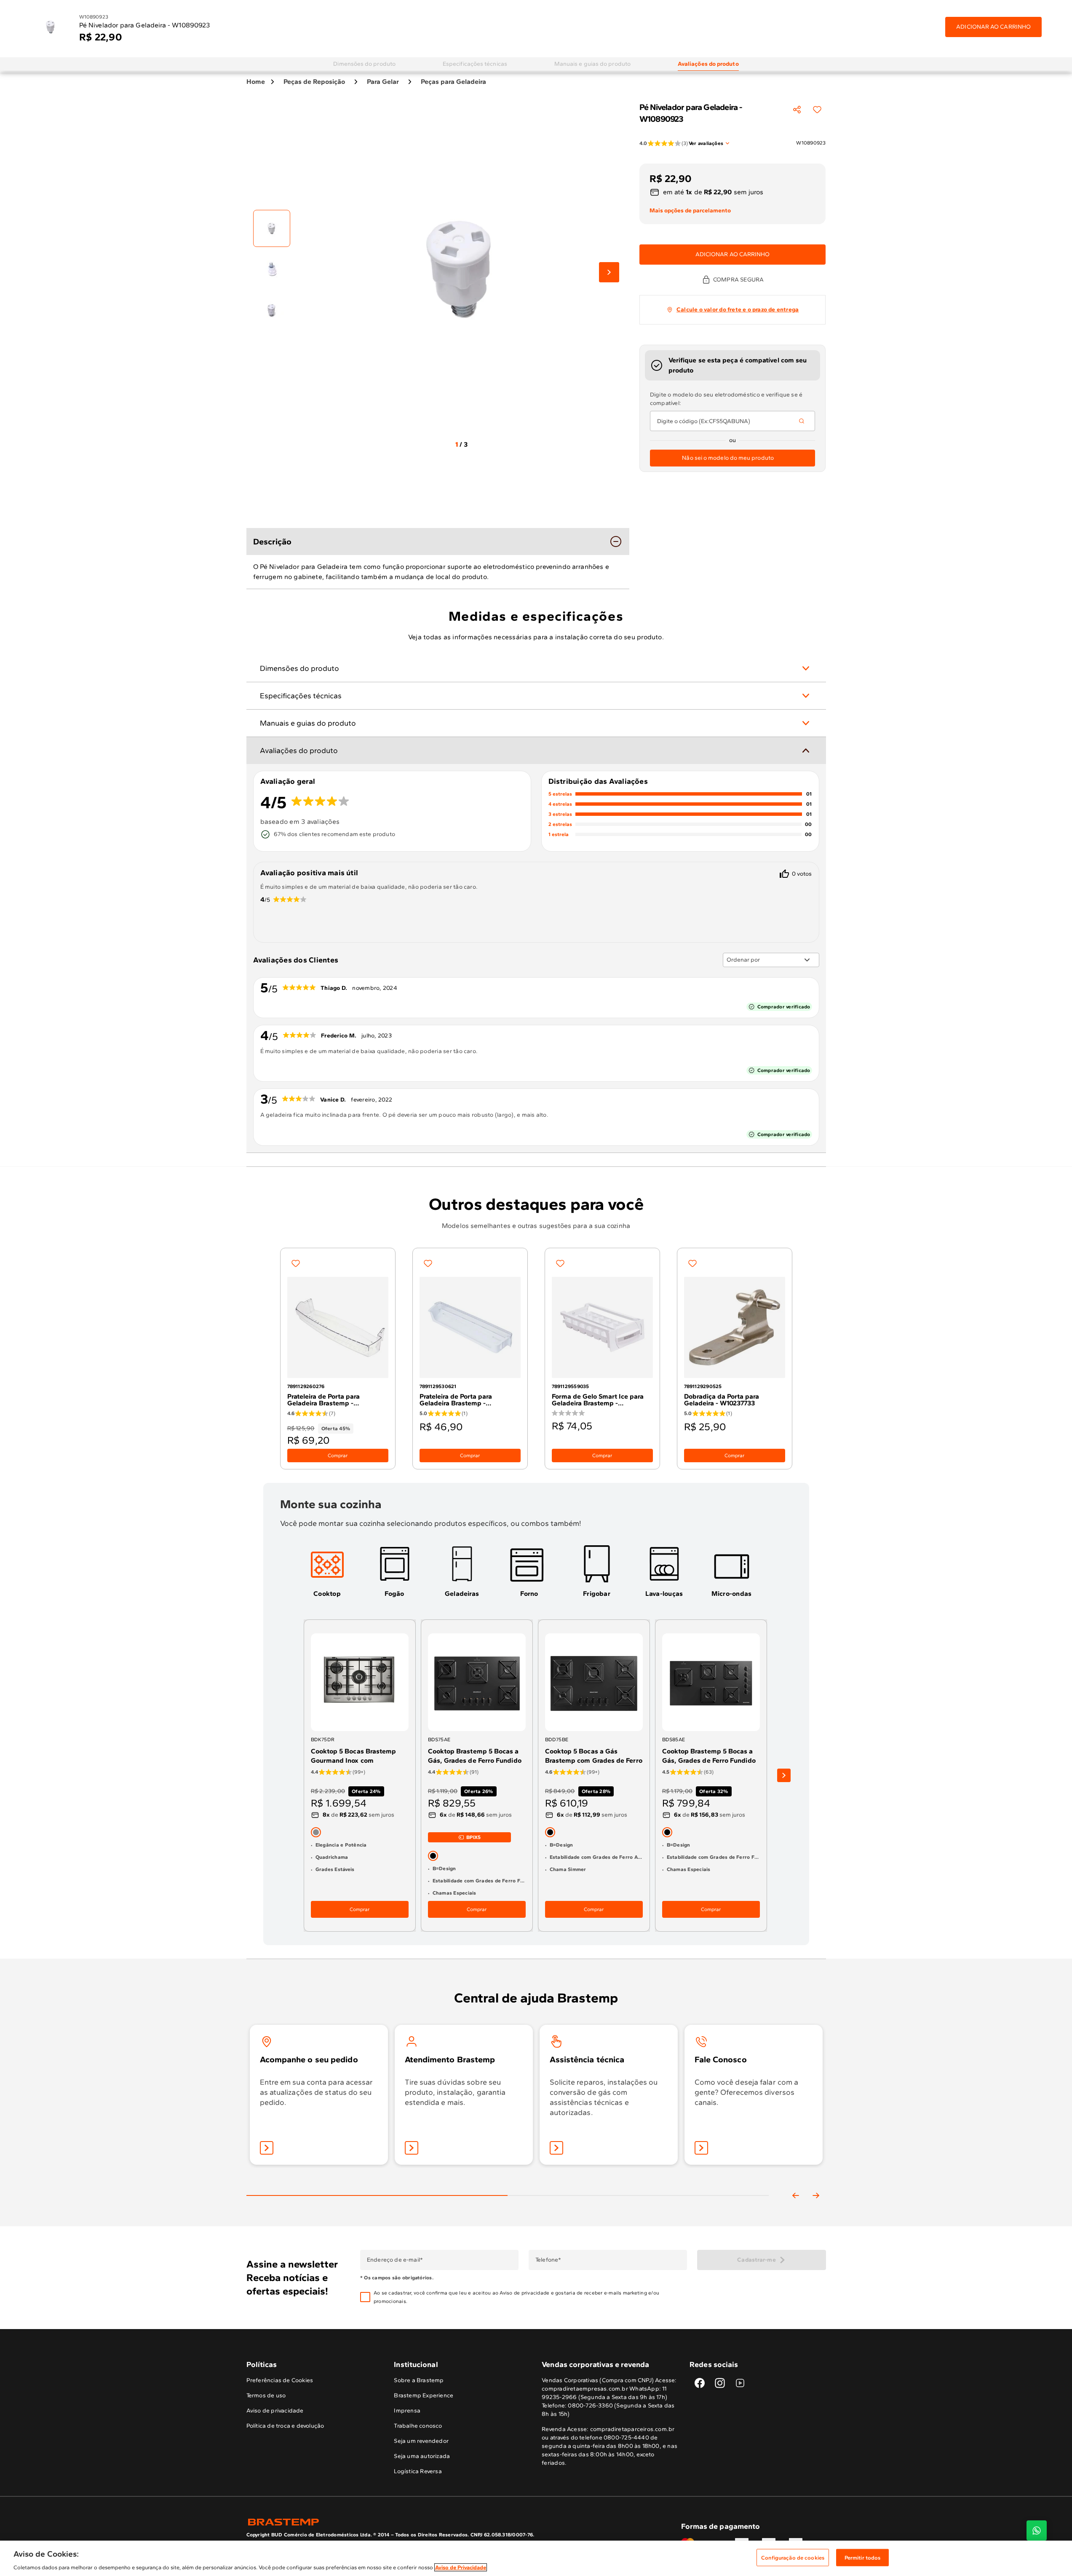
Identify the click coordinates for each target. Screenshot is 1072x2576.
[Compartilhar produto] (797, 110)
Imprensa (407, 2411)
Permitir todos (863, 2557)
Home (256, 82)
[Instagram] (720, 2383)
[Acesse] (412, 2148)
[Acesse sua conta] (267, 2148)
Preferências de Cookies (280, 2380)
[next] (784, 1776)
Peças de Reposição (314, 82)
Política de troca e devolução (285, 2426)
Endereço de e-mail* (394, 2260)
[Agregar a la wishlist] (817, 110)
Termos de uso (266, 2395)
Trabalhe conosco (418, 2426)
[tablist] (508, 2182)
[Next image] (609, 272)
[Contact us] (1037, 2530)
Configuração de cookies (793, 2557)
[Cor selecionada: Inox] (316, 1832)
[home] (391, 2522)
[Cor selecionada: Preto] (433, 1856)
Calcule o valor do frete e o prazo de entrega (738, 310)
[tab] (364, 64)
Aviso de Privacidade (461, 2567)
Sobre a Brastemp (419, 2380)
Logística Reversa (418, 2471)
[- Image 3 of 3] (272, 309)
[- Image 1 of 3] (272, 228)
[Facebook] (700, 2383)
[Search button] (802, 421)
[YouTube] (740, 2383)
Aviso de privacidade (524, 2293)
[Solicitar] (556, 2148)
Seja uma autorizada (422, 2456)
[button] (529, 2297)
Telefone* (548, 2260)
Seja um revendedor (421, 2441)
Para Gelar (383, 82)
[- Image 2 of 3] (272, 269)
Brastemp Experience (424, 2395)
